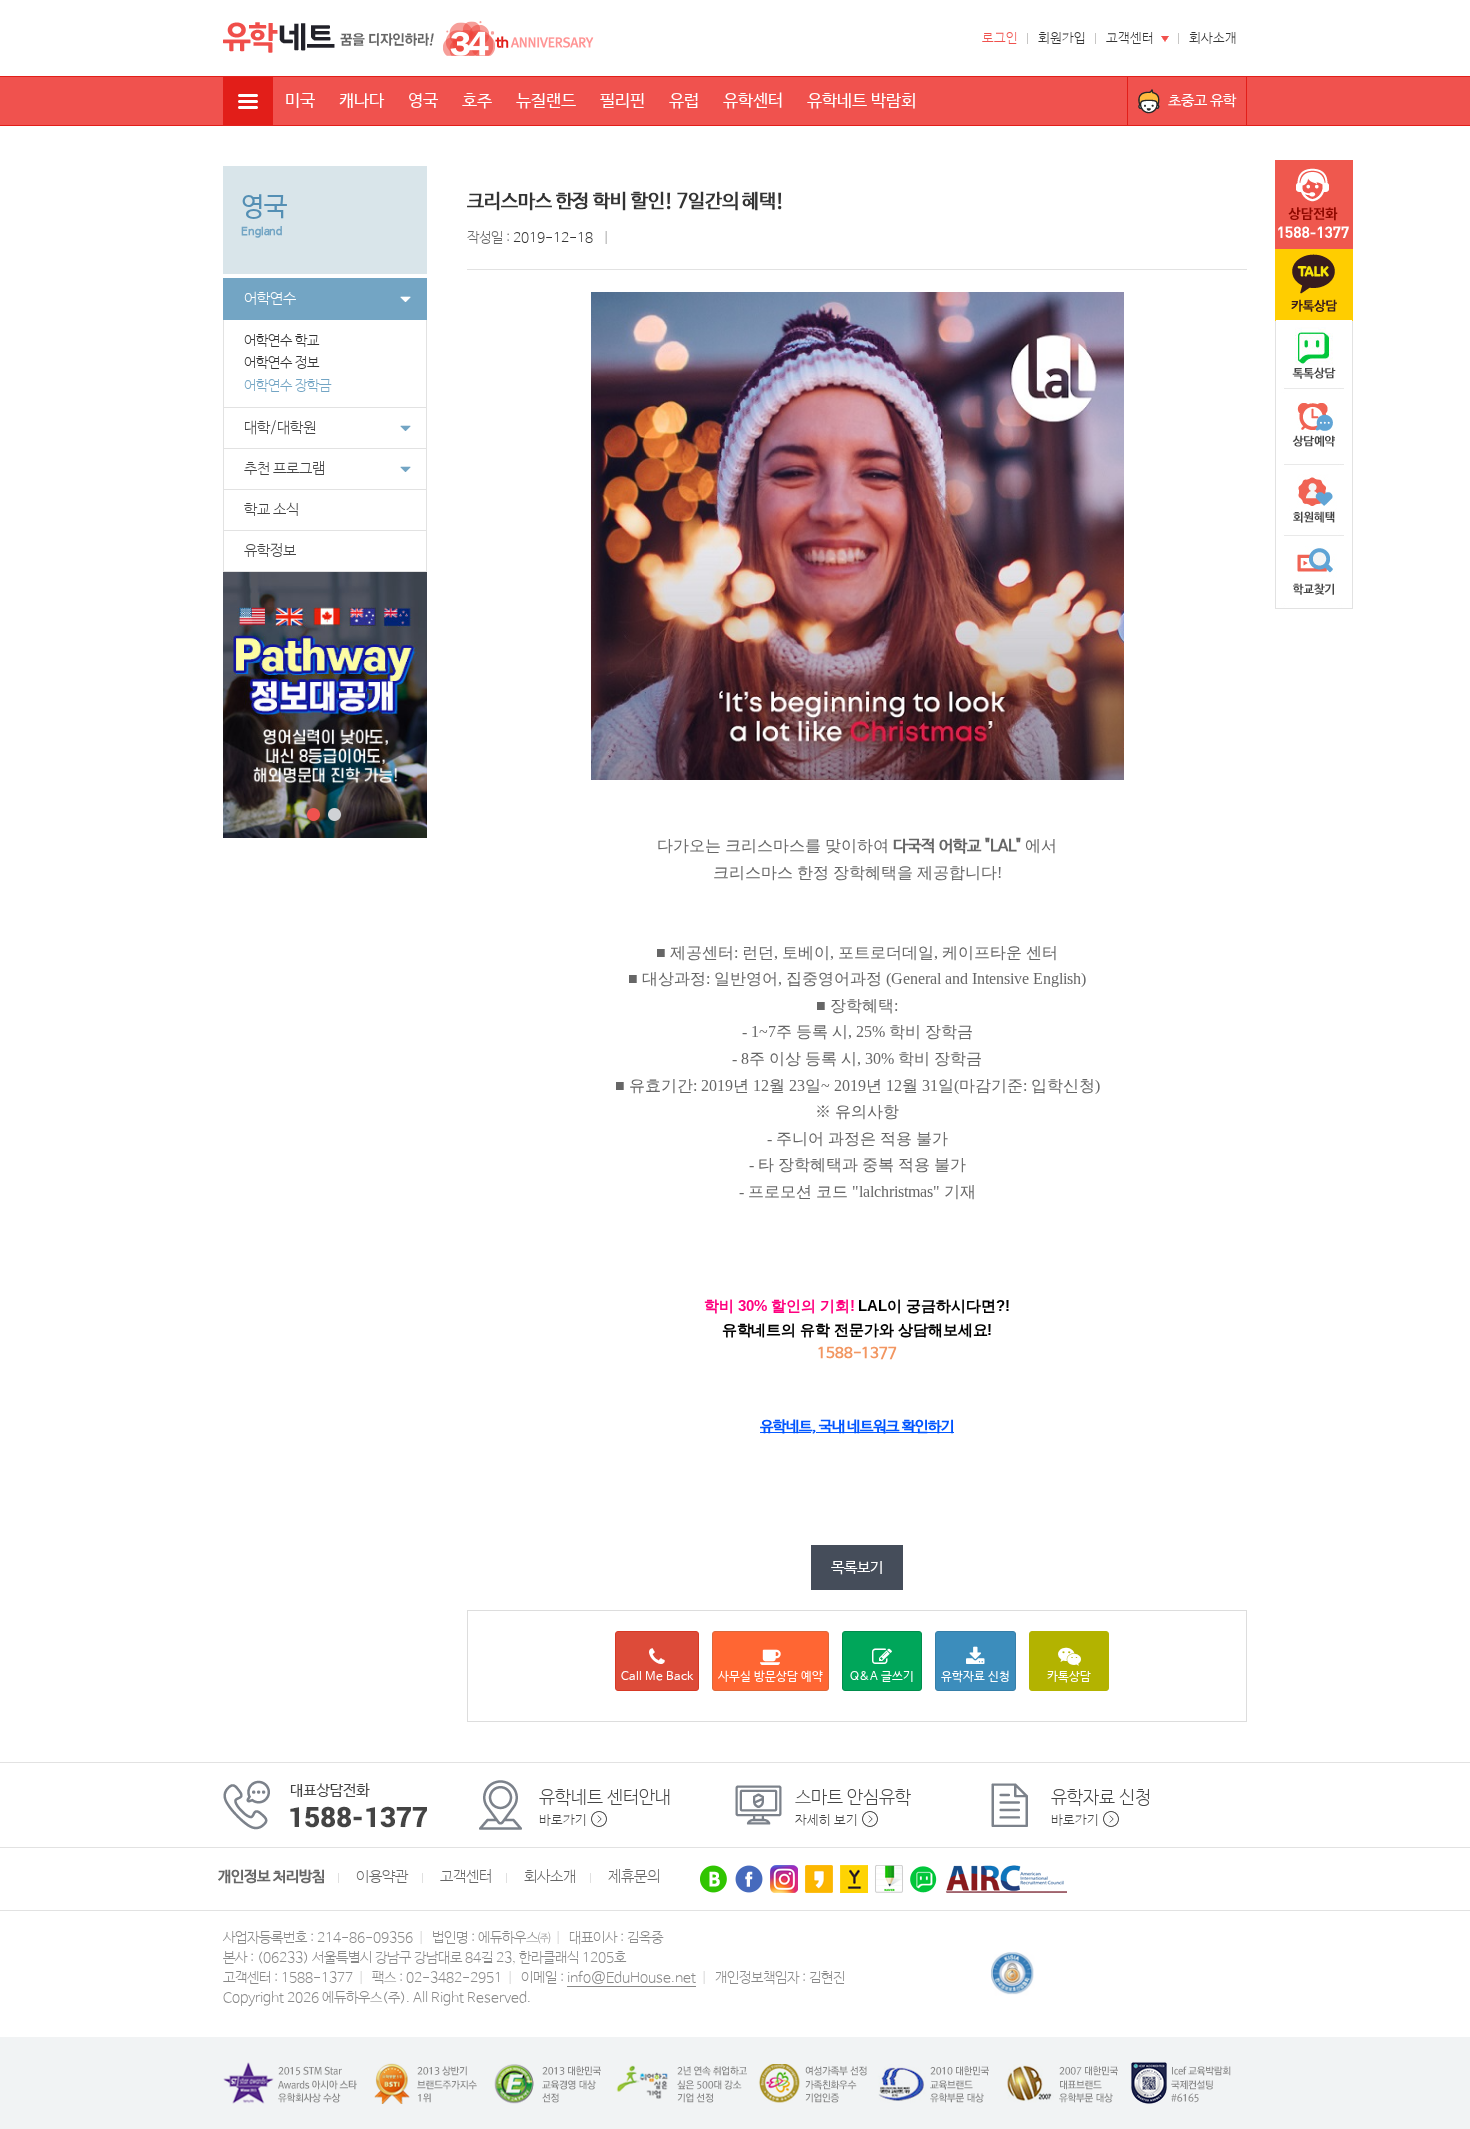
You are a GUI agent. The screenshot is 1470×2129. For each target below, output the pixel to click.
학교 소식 (271, 510)
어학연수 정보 (281, 363)
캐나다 (361, 101)
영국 (423, 101)
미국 (300, 101)
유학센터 (753, 101)
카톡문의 (1314, 285)
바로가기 (563, 1820)
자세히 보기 (826, 1820)
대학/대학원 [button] (280, 428)
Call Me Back (657, 1677)
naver (1314, 356)
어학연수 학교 (281, 341)
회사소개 (1213, 38)
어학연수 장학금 (287, 386)
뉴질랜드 (546, 101)
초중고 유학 (1202, 100)
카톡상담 (1069, 1677)
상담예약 (1314, 428)
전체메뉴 (248, 101)
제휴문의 (634, 1877)
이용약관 (382, 1877)
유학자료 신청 (975, 1677)
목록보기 (857, 1567)
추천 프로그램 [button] (284, 469)
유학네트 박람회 (861, 101)
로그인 (1000, 38)
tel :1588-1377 (1314, 205)
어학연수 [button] (270, 299)
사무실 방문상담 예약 (770, 1677)
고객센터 (1130, 38)
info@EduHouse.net (631, 1978)
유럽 (684, 101)
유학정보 (270, 551)
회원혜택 (1314, 500)
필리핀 (622, 101)
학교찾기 (1314, 572)
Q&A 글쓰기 (882, 1677)
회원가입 (1062, 38)
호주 (477, 101)
